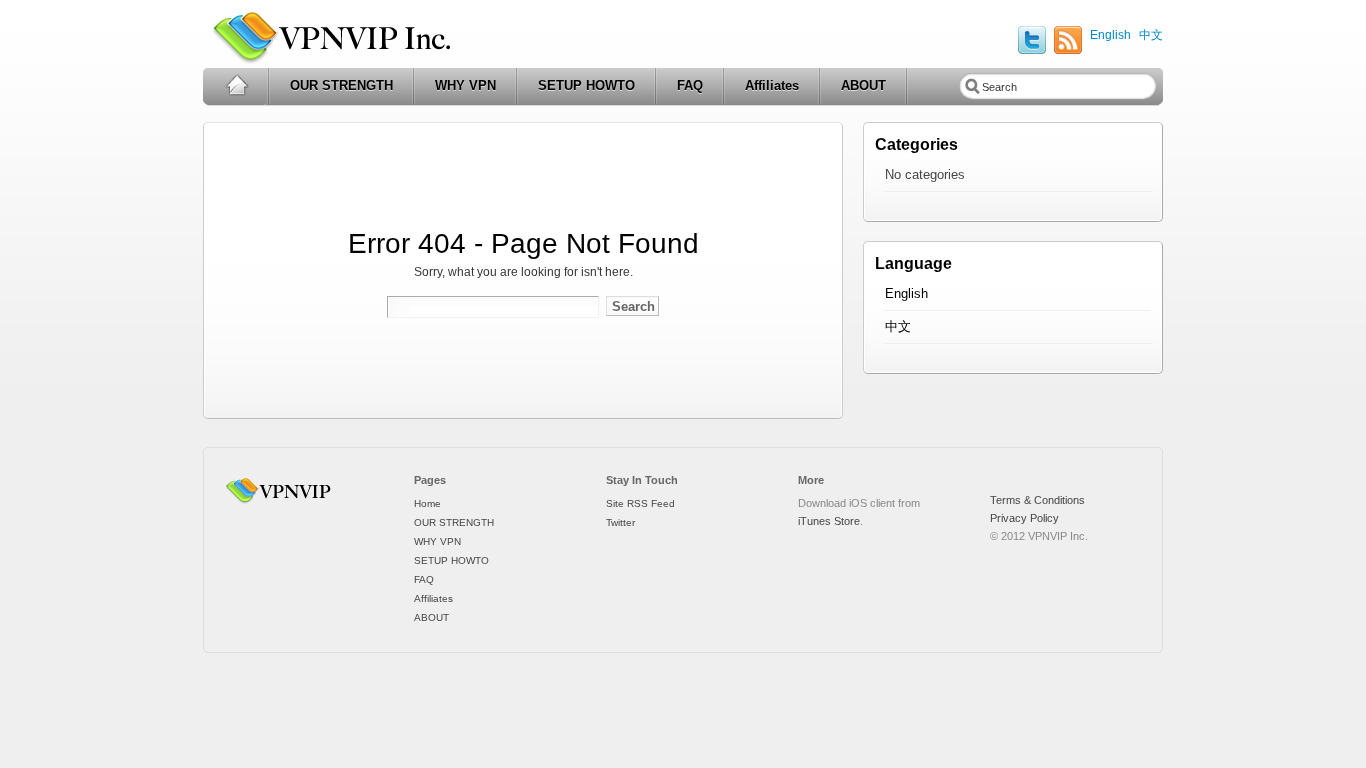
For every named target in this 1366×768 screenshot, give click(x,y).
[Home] (282, 504)
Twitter (620, 522)
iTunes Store (829, 521)
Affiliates (772, 85)
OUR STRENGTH (341, 85)
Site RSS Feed (640, 503)
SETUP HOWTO (586, 85)
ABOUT (863, 85)
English (1110, 35)
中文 (1151, 35)
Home (236, 86)
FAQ (690, 85)
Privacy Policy (1024, 518)
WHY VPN (465, 85)
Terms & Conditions (1037, 500)
